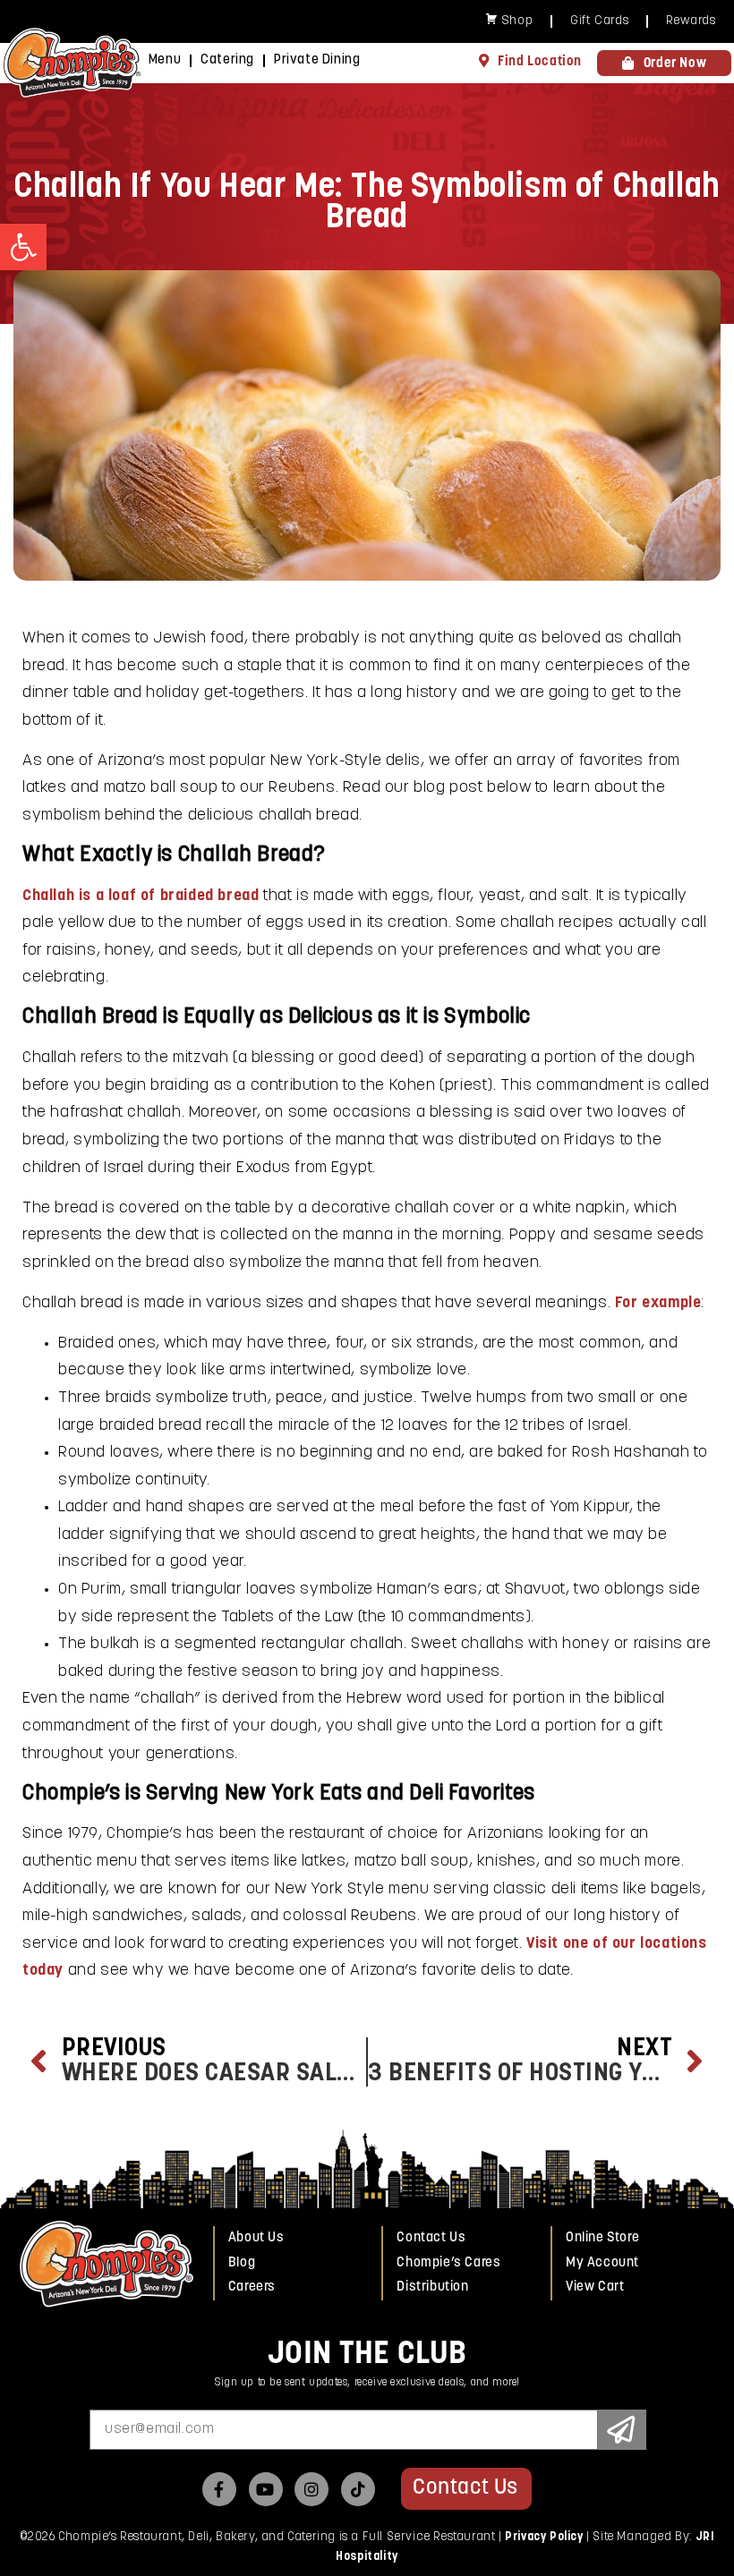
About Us (256, 2238)
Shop (517, 21)
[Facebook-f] (219, 2489)
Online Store (602, 2238)
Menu (165, 60)
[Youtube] (266, 2489)
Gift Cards (599, 21)
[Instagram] (312, 2489)
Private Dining (317, 60)
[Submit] (622, 2430)
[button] (23, 247)
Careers (252, 2287)
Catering (227, 60)
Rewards (691, 21)
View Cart (595, 2287)
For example (658, 1304)
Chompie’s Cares (448, 2263)
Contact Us (431, 2238)
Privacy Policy (544, 2537)
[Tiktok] (358, 2489)
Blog (242, 2263)
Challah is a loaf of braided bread (141, 897)
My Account (602, 2263)
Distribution (432, 2287)
